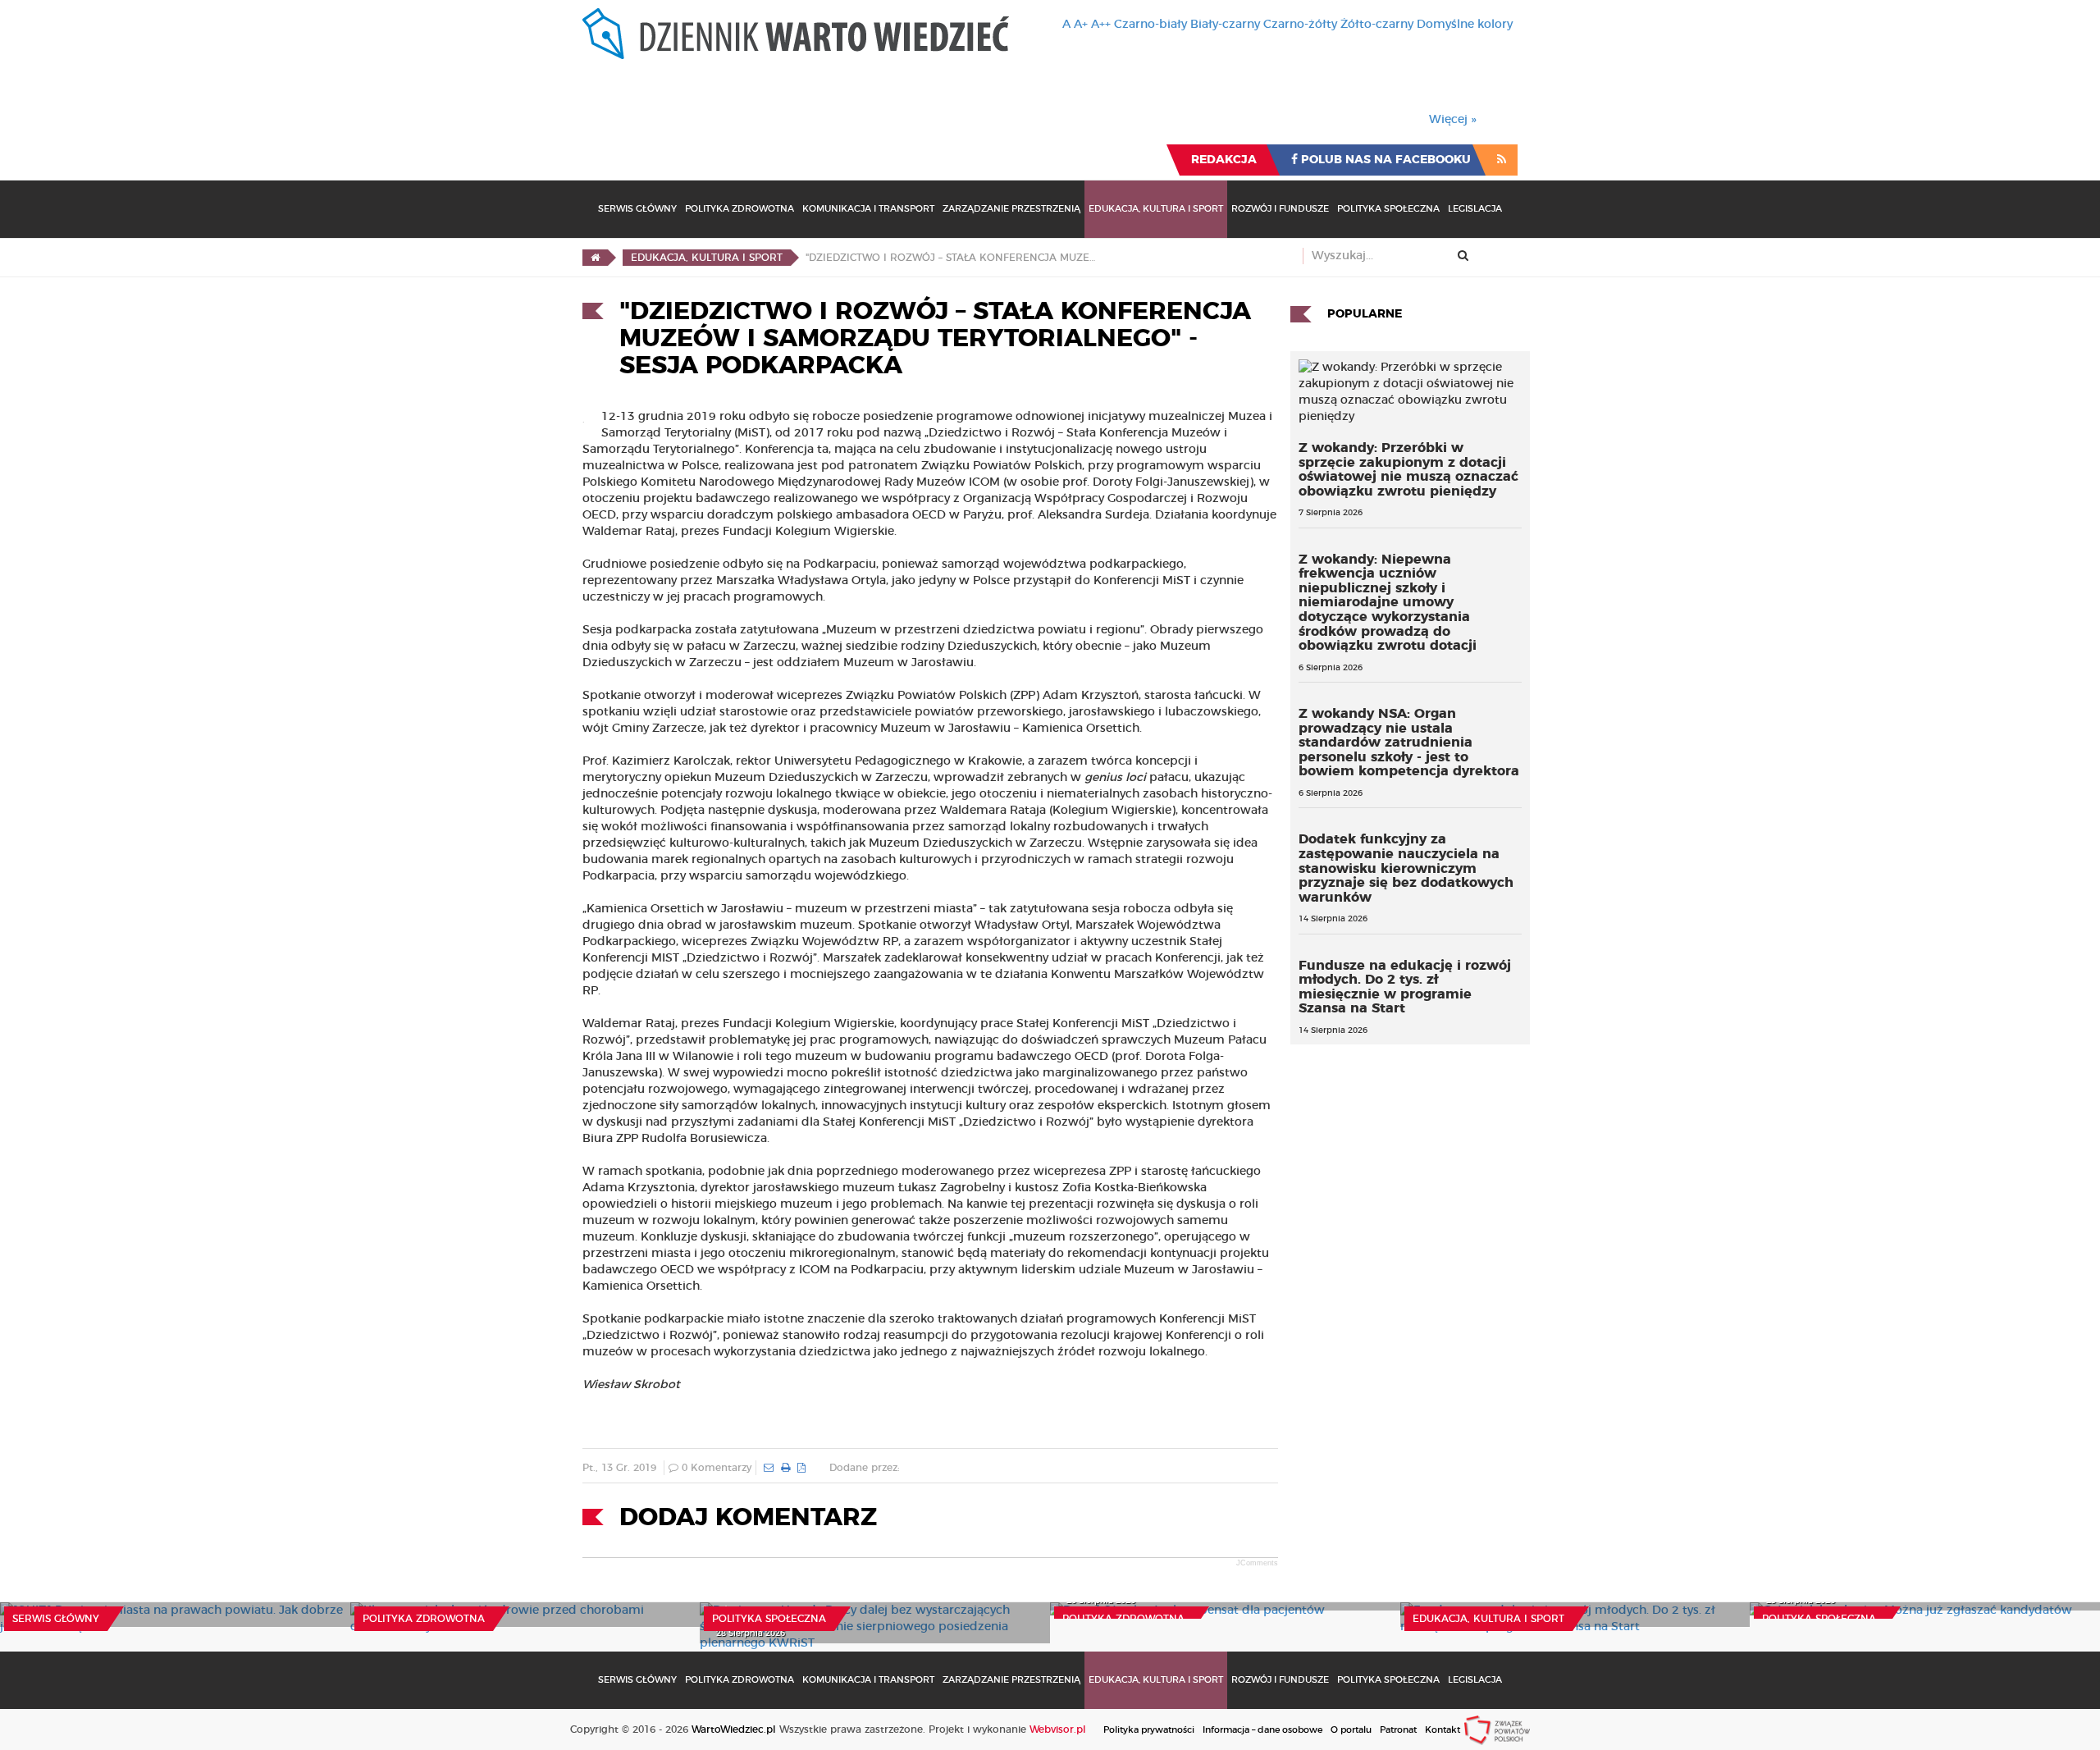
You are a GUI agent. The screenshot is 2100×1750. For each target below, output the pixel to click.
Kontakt (1443, 1730)
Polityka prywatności (1149, 1730)
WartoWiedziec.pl (734, 1729)
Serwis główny (56, 1619)
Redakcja (1224, 160)
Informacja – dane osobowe (1262, 1730)
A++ (1101, 25)
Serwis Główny (637, 209)
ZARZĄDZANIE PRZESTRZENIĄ (1011, 209)
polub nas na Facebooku (1384, 160)
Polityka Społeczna (1388, 209)
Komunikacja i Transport (868, 209)
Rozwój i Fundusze (1280, 209)
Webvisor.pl (1058, 1729)
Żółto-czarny (1377, 25)
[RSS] (1502, 160)
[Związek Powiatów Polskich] (1497, 1729)
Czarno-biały (1150, 25)
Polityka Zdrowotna (740, 209)
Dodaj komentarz (748, 1518)
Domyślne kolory (1465, 25)
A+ (1081, 25)
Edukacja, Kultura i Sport (1156, 209)
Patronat (1398, 1730)
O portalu (1351, 1730)
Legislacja (1475, 209)
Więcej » (1453, 120)
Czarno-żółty (1300, 25)
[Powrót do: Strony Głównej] (595, 258)
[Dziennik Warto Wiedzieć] (796, 34)
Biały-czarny (1225, 25)
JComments (1257, 1563)
